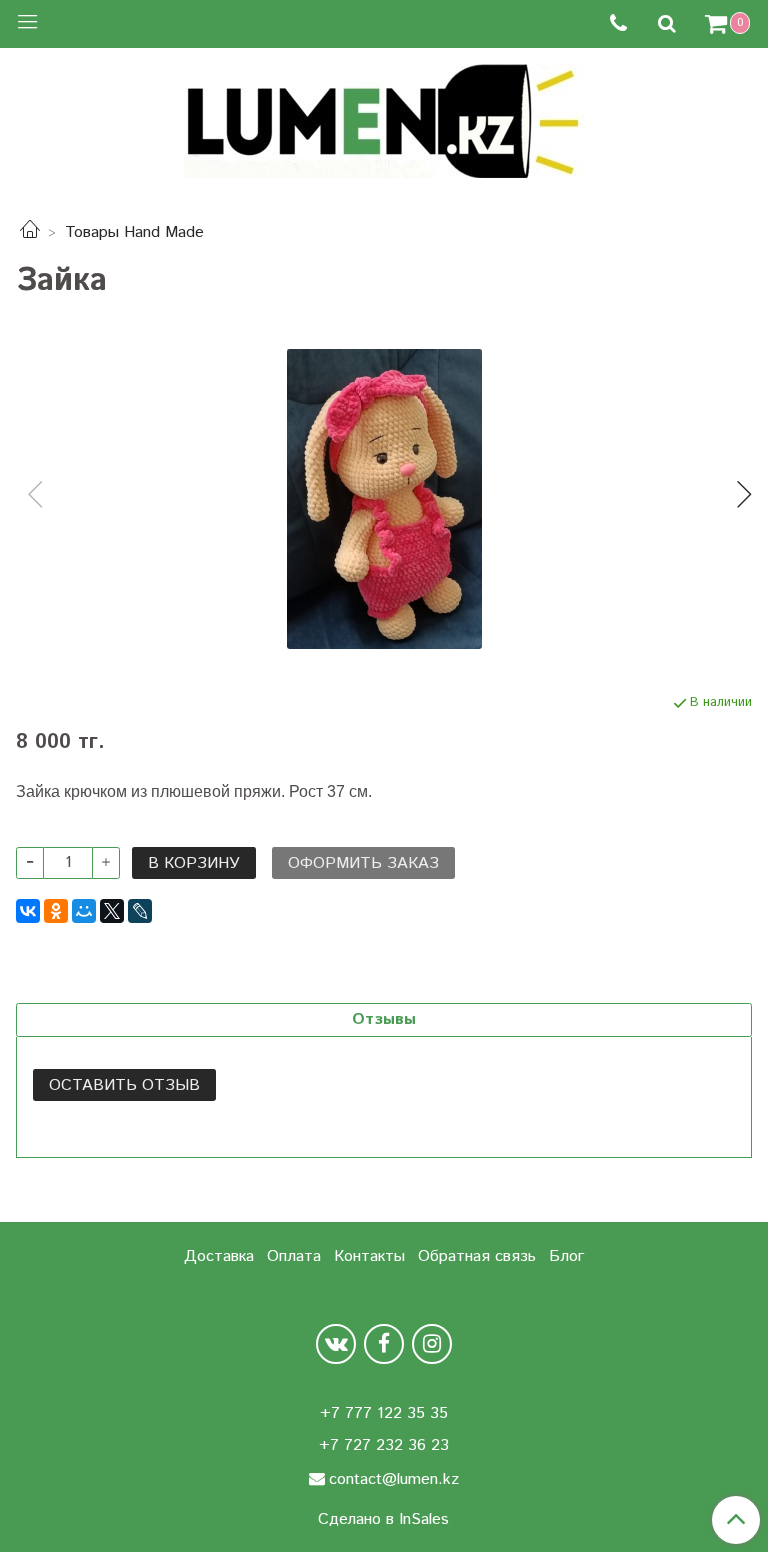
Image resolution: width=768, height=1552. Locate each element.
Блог (566, 1256)
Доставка (219, 1256)
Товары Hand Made (134, 232)
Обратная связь (477, 1256)
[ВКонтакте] (28, 911)
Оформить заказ (363, 863)
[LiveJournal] (140, 911)
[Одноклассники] (56, 911)
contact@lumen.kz (394, 1479)
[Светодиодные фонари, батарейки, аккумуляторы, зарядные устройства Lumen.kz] (384, 118)
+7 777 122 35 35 (384, 1413)
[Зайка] (384, 499)
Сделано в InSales (383, 1520)
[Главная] (30, 232)
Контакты (369, 1256)
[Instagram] (432, 1344)
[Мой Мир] (84, 911)
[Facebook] (384, 1344)
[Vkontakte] (336, 1344)
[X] (112, 911)
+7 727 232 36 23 (384, 1445)
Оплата (294, 1256)
